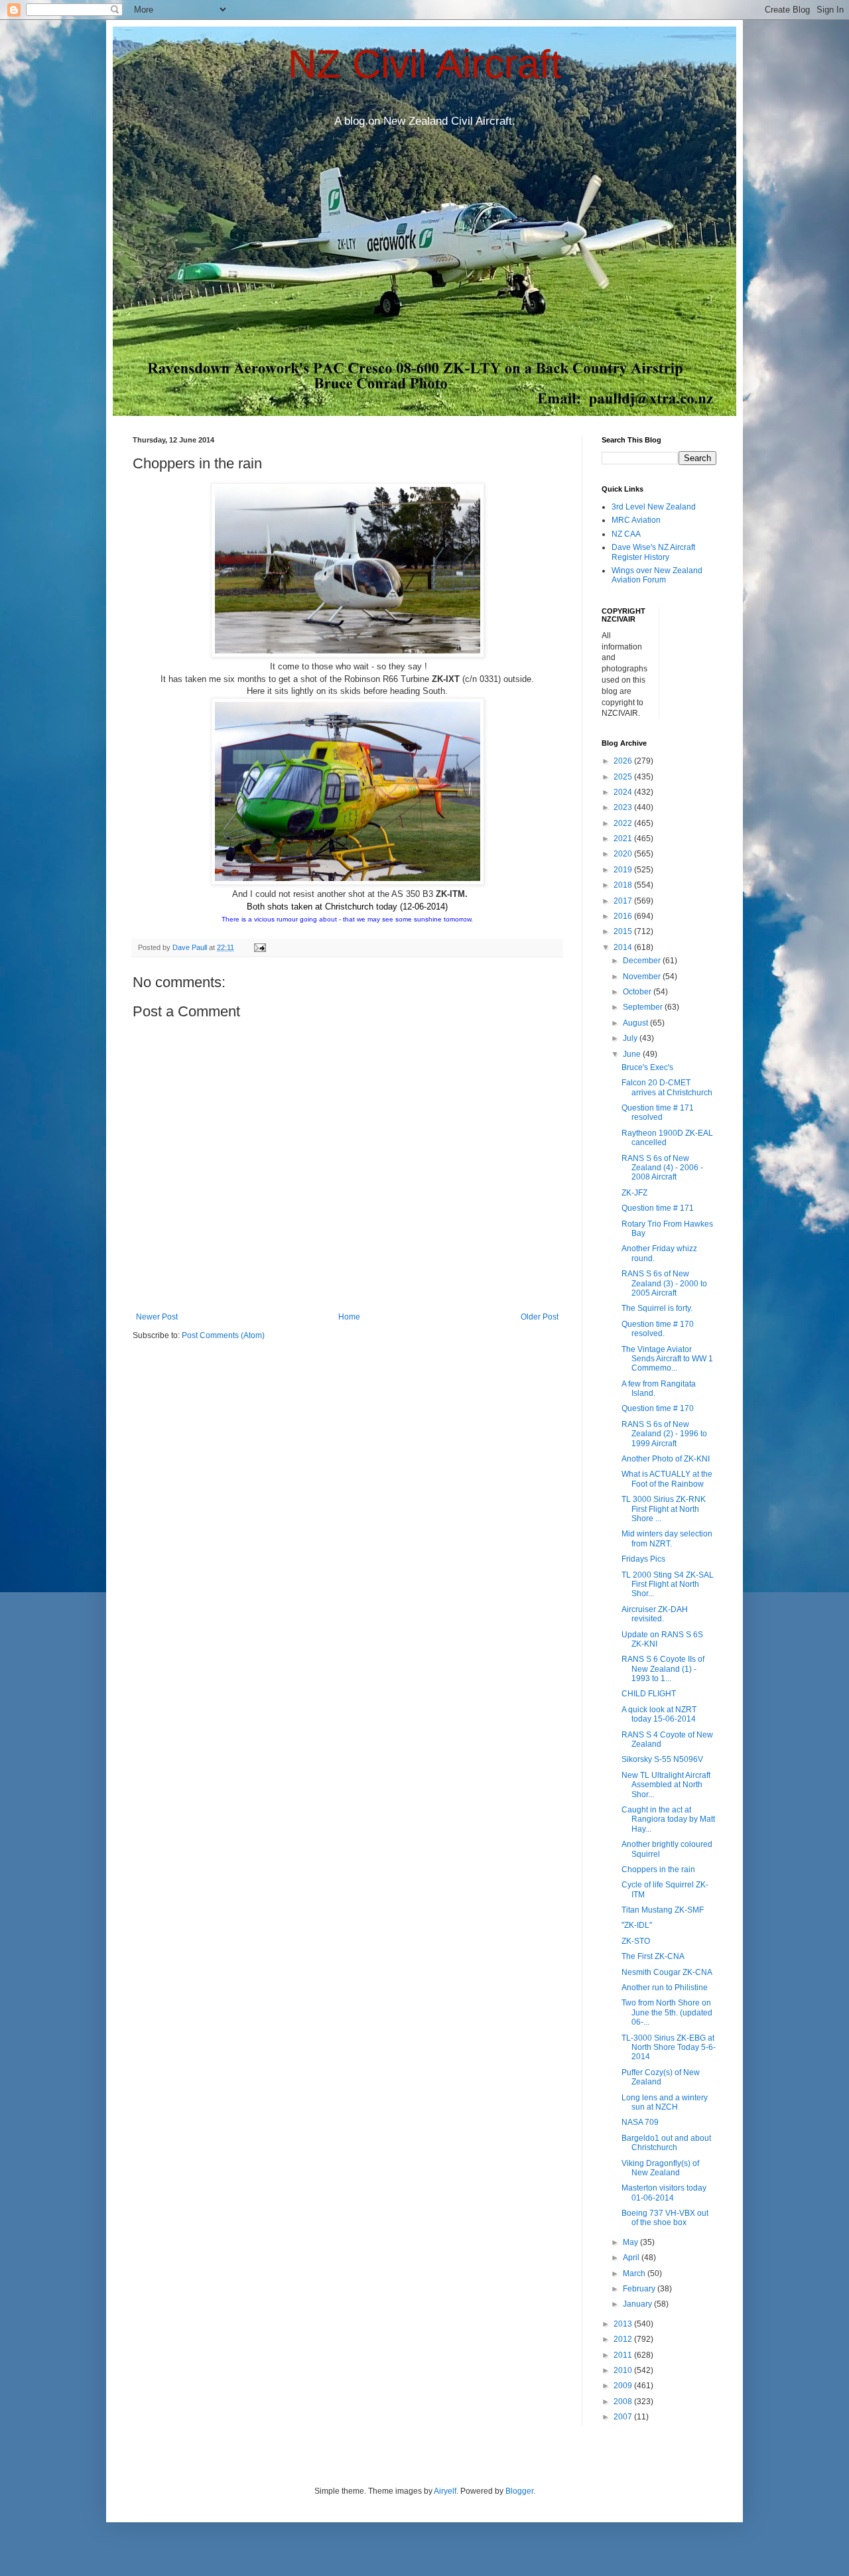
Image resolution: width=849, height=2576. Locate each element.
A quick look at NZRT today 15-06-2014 (659, 1714)
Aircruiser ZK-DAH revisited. (655, 1614)
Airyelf (445, 2491)
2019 (624, 870)
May (631, 2242)
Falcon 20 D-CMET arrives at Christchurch (667, 1087)
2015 (624, 931)
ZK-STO (636, 1941)
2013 (624, 2324)
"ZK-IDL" (637, 1925)
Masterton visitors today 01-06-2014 (664, 2193)
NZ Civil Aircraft (425, 64)
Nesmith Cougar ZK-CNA (667, 1972)
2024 (624, 792)
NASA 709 (640, 2122)
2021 (624, 839)
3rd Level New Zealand (654, 507)
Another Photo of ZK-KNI (666, 1459)
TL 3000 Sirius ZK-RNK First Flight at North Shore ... (664, 1509)
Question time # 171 (658, 1208)
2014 (624, 947)
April (632, 2258)
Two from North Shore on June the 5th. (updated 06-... (667, 2012)
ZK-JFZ (634, 1193)
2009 (624, 2386)
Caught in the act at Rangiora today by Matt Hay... (668, 1819)
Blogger (519, 2491)
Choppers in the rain (658, 1869)
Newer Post (157, 1317)
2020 (624, 854)
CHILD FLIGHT (649, 1694)
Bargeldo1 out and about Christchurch (666, 2143)
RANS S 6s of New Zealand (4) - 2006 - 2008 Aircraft (662, 1168)
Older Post (540, 1317)
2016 (624, 916)
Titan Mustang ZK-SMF (663, 1910)
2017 (624, 901)
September (644, 1007)
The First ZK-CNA (653, 1956)
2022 (624, 823)
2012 (624, 2339)
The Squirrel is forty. (657, 1308)
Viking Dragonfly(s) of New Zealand (660, 2168)
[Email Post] (259, 947)
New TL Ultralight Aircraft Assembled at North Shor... (666, 1785)
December (643, 961)
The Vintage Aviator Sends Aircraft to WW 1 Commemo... (667, 1359)
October (638, 992)
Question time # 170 (658, 1408)
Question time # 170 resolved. (658, 1329)
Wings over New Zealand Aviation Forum (657, 575)
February (640, 2289)
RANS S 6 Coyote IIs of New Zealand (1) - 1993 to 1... (663, 1669)
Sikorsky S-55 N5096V (662, 1759)
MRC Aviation (636, 520)
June (633, 1054)
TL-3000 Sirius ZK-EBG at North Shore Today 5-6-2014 (669, 2048)
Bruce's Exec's (647, 1067)
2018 (624, 885)
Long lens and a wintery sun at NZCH (665, 2102)
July (631, 1038)
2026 (624, 761)
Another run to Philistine (665, 1988)
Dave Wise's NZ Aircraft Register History (653, 552)
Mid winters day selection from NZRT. (667, 1538)
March (635, 2273)
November (643, 977)
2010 (624, 2370)
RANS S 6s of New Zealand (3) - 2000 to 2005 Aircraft (664, 1283)
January (638, 2304)
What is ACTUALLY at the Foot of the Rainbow (667, 1479)
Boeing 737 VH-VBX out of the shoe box (665, 2218)
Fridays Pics (643, 1559)
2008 (624, 2402)
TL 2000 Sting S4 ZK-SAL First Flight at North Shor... (668, 1585)
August (636, 1023)
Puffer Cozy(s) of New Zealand (661, 2077)
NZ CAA (626, 534)
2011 (624, 2355)
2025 (624, 777)
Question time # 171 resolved (658, 1113)
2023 (624, 807)
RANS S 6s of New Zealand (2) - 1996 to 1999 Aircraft (664, 1434)
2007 (624, 2417)
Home (349, 1317)
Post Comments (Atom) (223, 1335)
